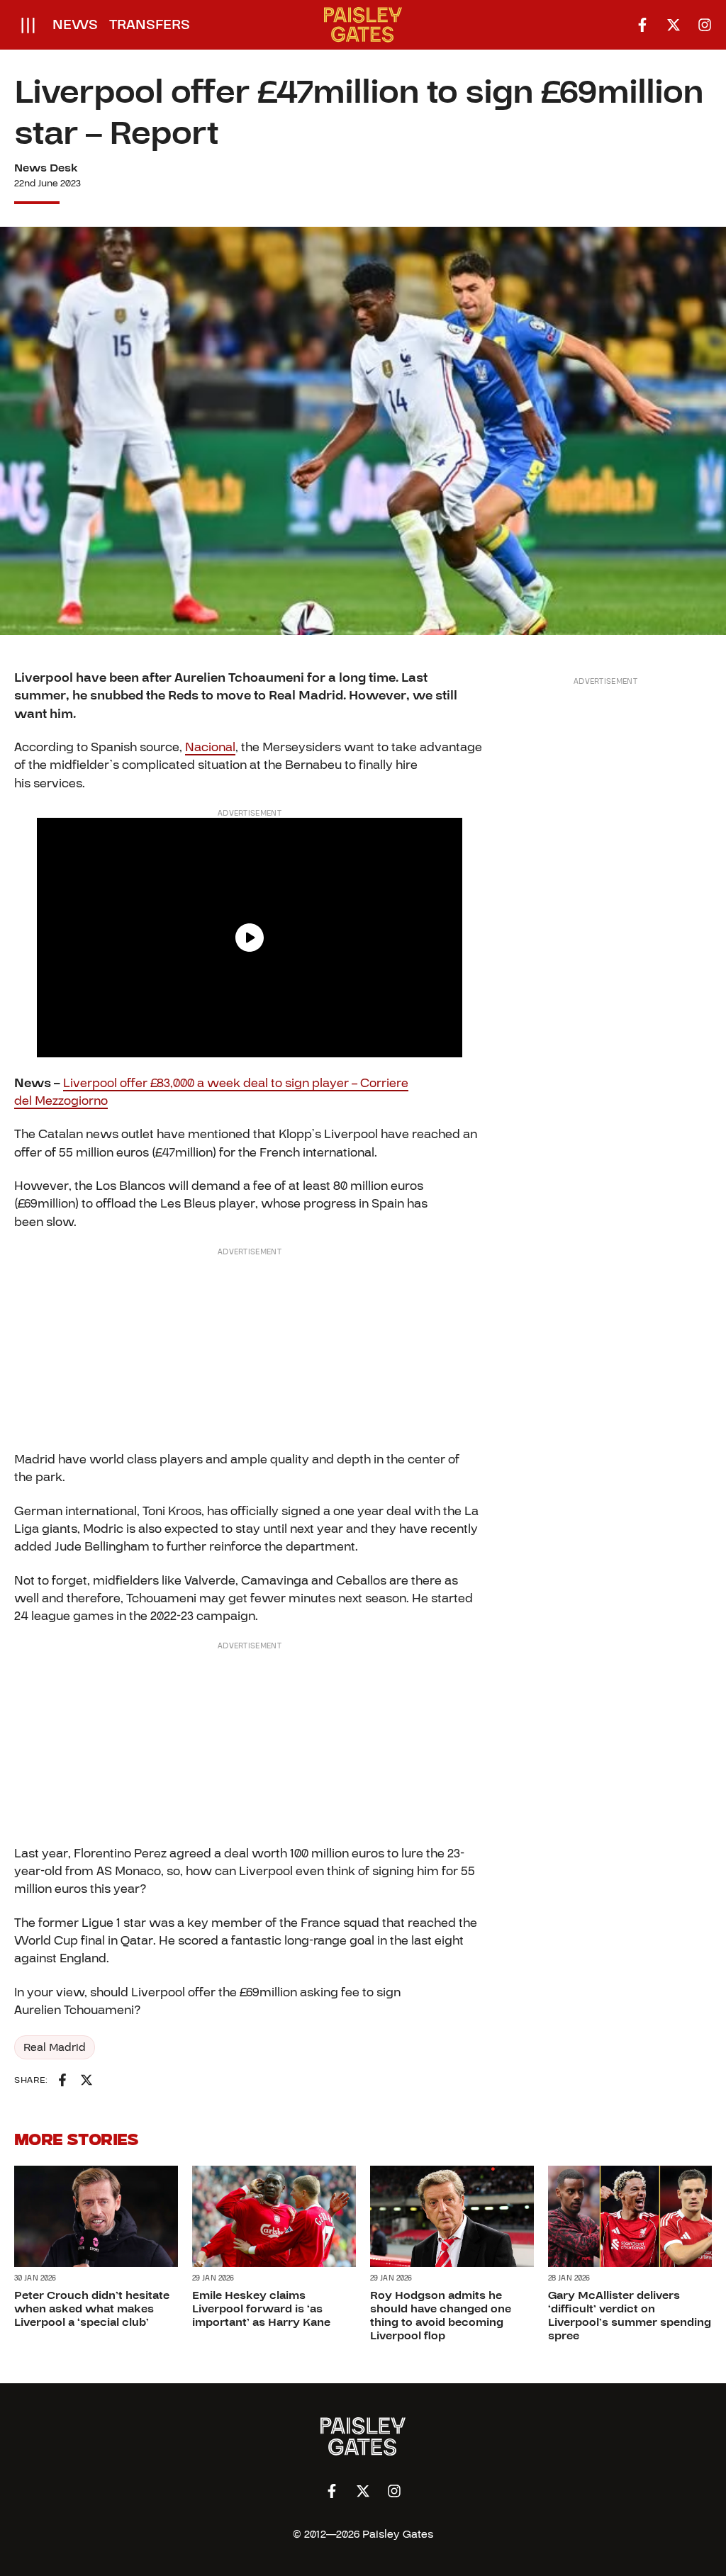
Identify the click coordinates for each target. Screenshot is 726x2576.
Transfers (150, 25)
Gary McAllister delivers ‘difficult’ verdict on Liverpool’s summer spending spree (630, 2316)
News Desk (46, 168)
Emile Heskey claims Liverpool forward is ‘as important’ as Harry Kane (261, 2309)
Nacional (210, 747)
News (75, 25)
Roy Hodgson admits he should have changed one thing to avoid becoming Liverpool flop (441, 2316)
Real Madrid (55, 2047)
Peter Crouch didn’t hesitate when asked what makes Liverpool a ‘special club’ (92, 2309)
